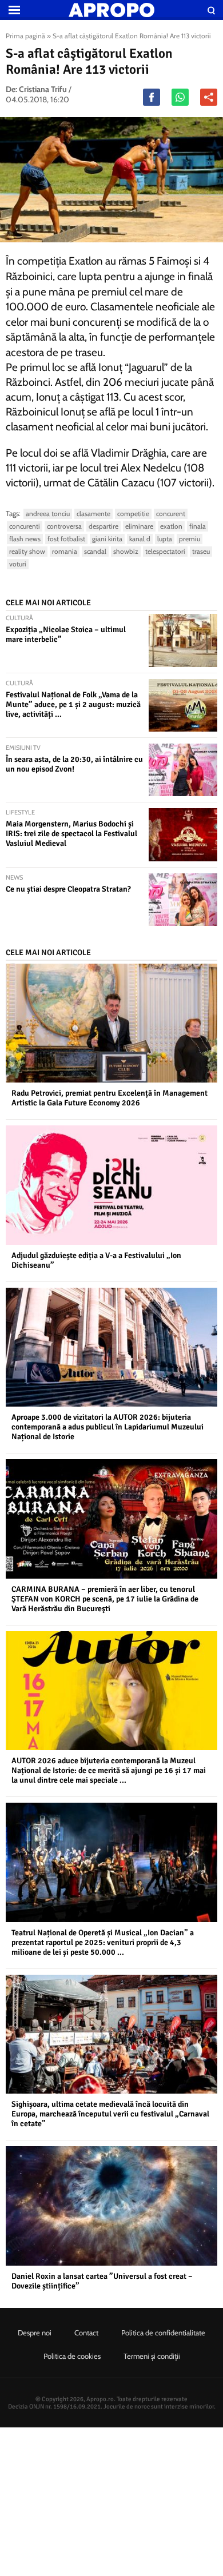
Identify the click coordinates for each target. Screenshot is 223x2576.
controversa (64, 526)
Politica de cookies (72, 2356)
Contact (86, 2333)
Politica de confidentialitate (163, 2333)
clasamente (93, 514)
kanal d (140, 539)
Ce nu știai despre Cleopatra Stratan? (68, 889)
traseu (201, 551)
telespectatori (165, 551)
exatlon (171, 526)
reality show (27, 551)
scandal (95, 551)
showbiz (126, 551)
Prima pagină (25, 36)
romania (65, 551)
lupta (165, 539)
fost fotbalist (66, 539)
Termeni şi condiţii (152, 2356)
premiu (190, 539)
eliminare (139, 526)
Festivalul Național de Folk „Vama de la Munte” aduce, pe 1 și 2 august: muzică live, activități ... (73, 704)
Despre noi (35, 2333)
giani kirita (107, 539)
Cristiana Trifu (43, 89)
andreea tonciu (48, 514)
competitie (133, 514)
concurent (171, 514)
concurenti (25, 526)
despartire (103, 526)
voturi (18, 564)
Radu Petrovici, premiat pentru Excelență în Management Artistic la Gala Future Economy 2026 (109, 1098)
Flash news (25, 539)
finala (198, 526)
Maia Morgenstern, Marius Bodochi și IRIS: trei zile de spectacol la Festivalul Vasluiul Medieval (71, 834)
